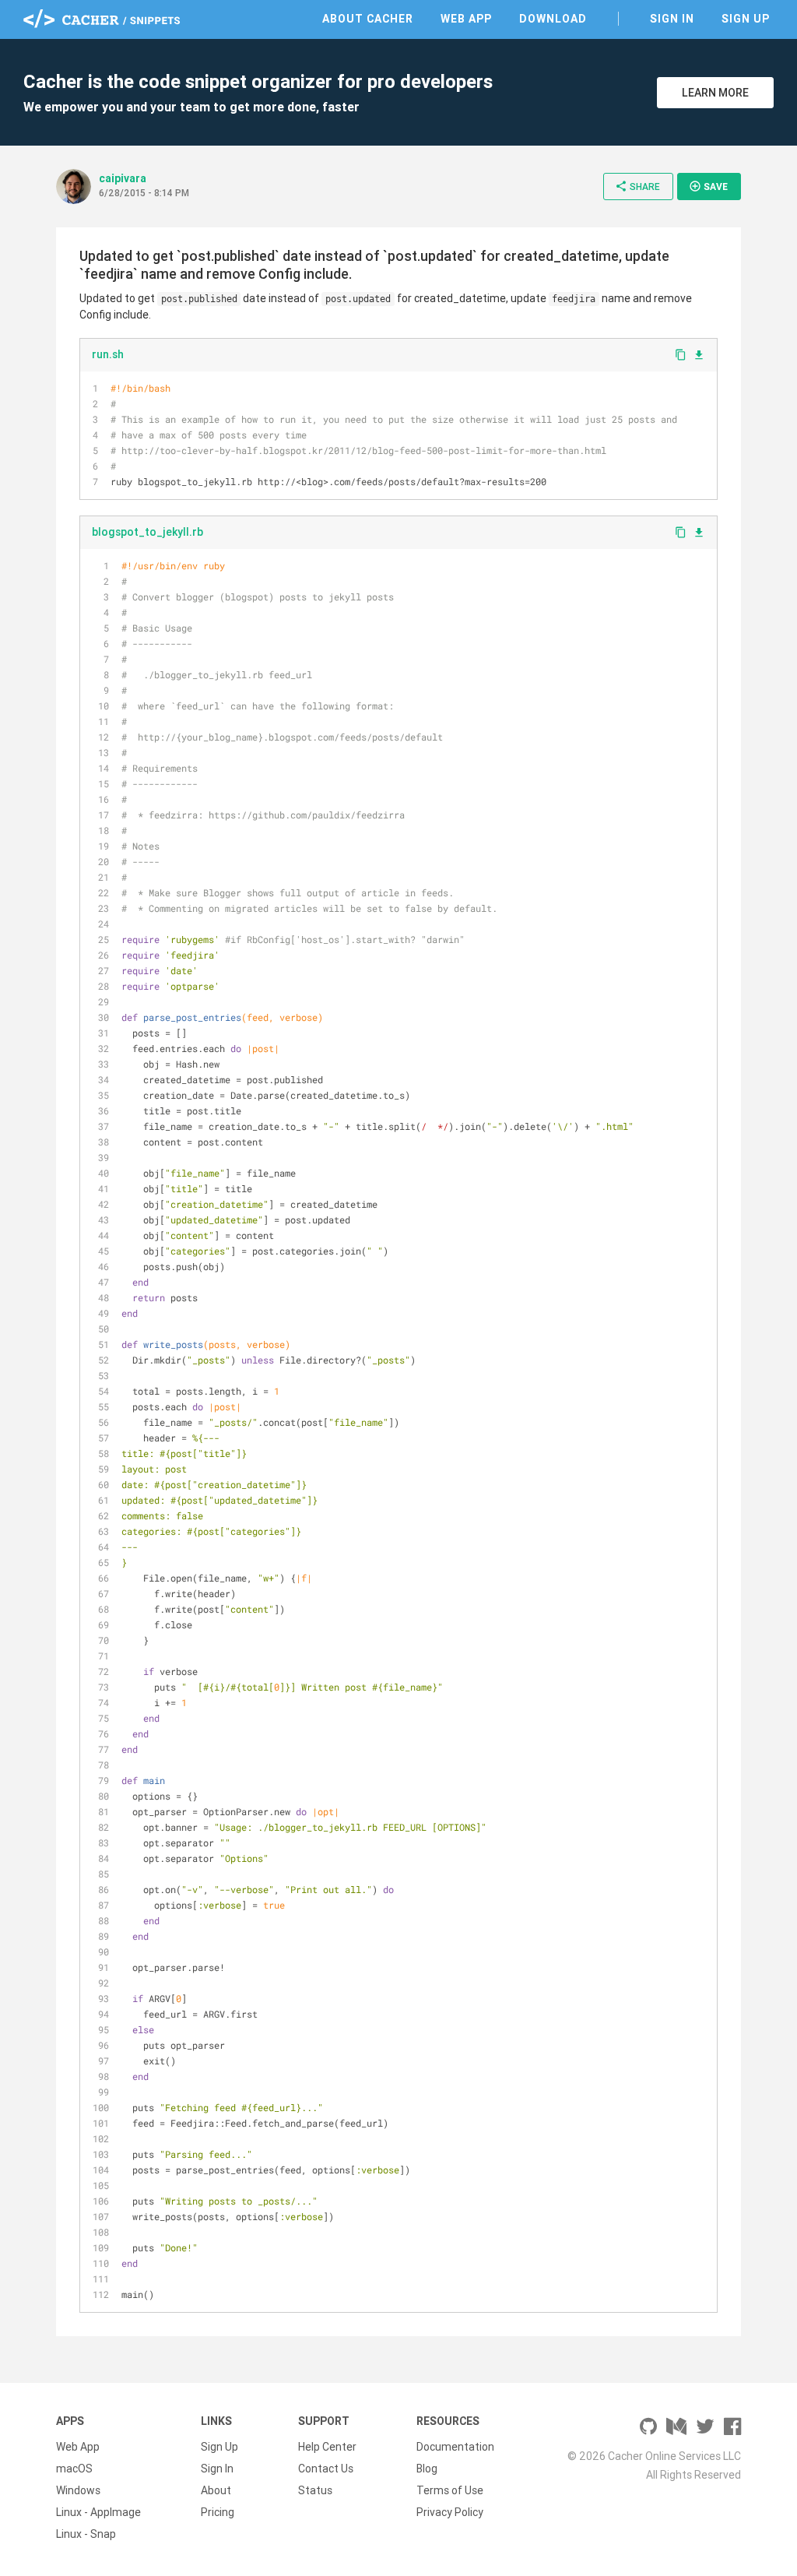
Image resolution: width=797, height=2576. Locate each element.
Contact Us (326, 2469)
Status (315, 2490)
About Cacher (368, 19)
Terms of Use (450, 2490)
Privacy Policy (450, 2512)
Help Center (327, 2447)
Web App (466, 19)
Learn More (715, 93)
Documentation (455, 2447)
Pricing (218, 2512)
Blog (427, 2469)
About (216, 2490)
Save (708, 186)
